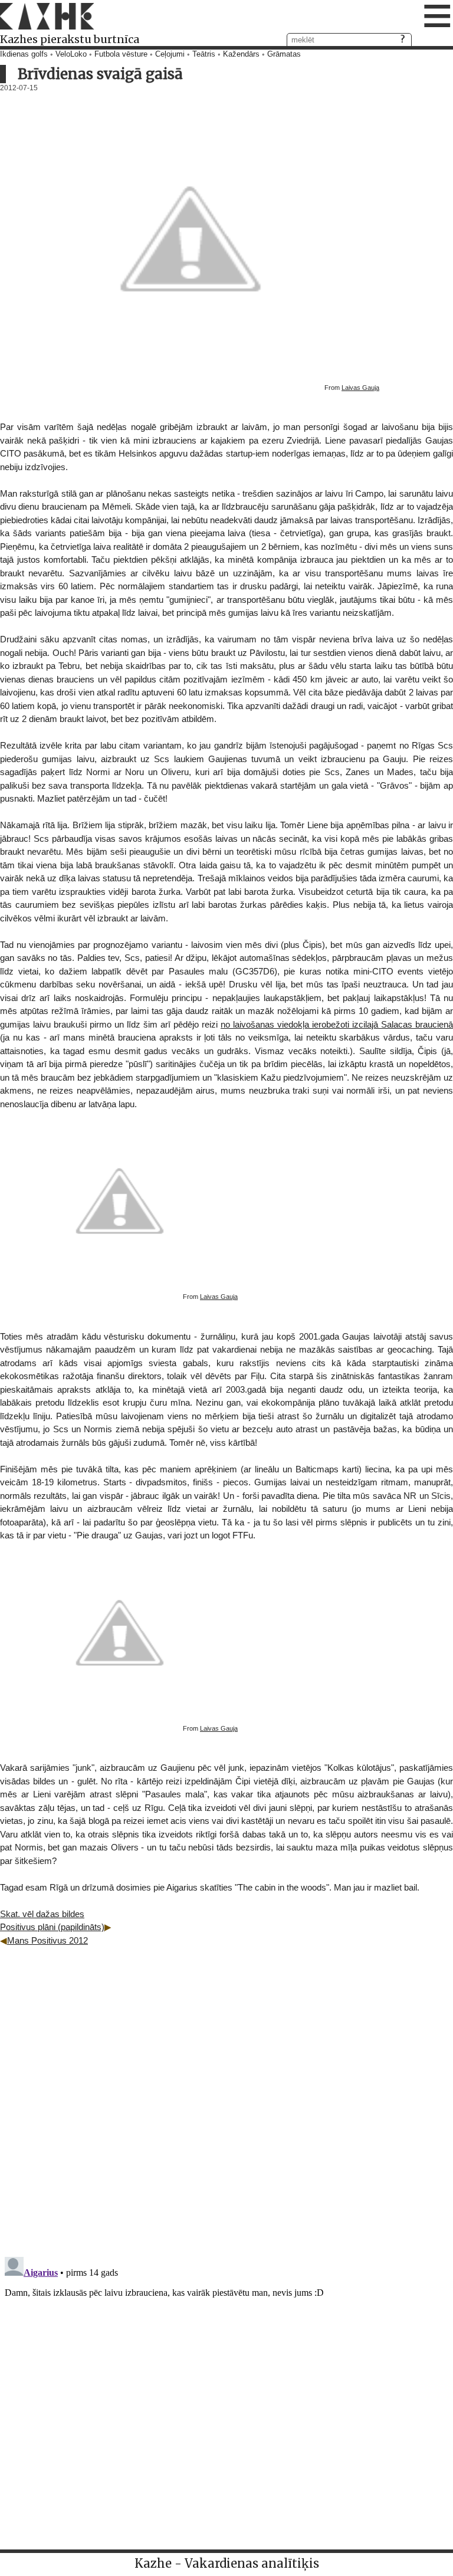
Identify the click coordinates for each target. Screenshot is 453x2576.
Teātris (204, 54)
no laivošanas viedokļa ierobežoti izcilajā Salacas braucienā (337, 1024)
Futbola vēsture (121, 54)
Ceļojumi (170, 54)
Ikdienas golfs (24, 54)
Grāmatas (284, 54)
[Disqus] (226, 2095)
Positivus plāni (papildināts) (52, 1927)
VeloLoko (71, 54)
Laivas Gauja (360, 388)
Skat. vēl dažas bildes (42, 1914)
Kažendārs (241, 54)
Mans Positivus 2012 (47, 1940)
